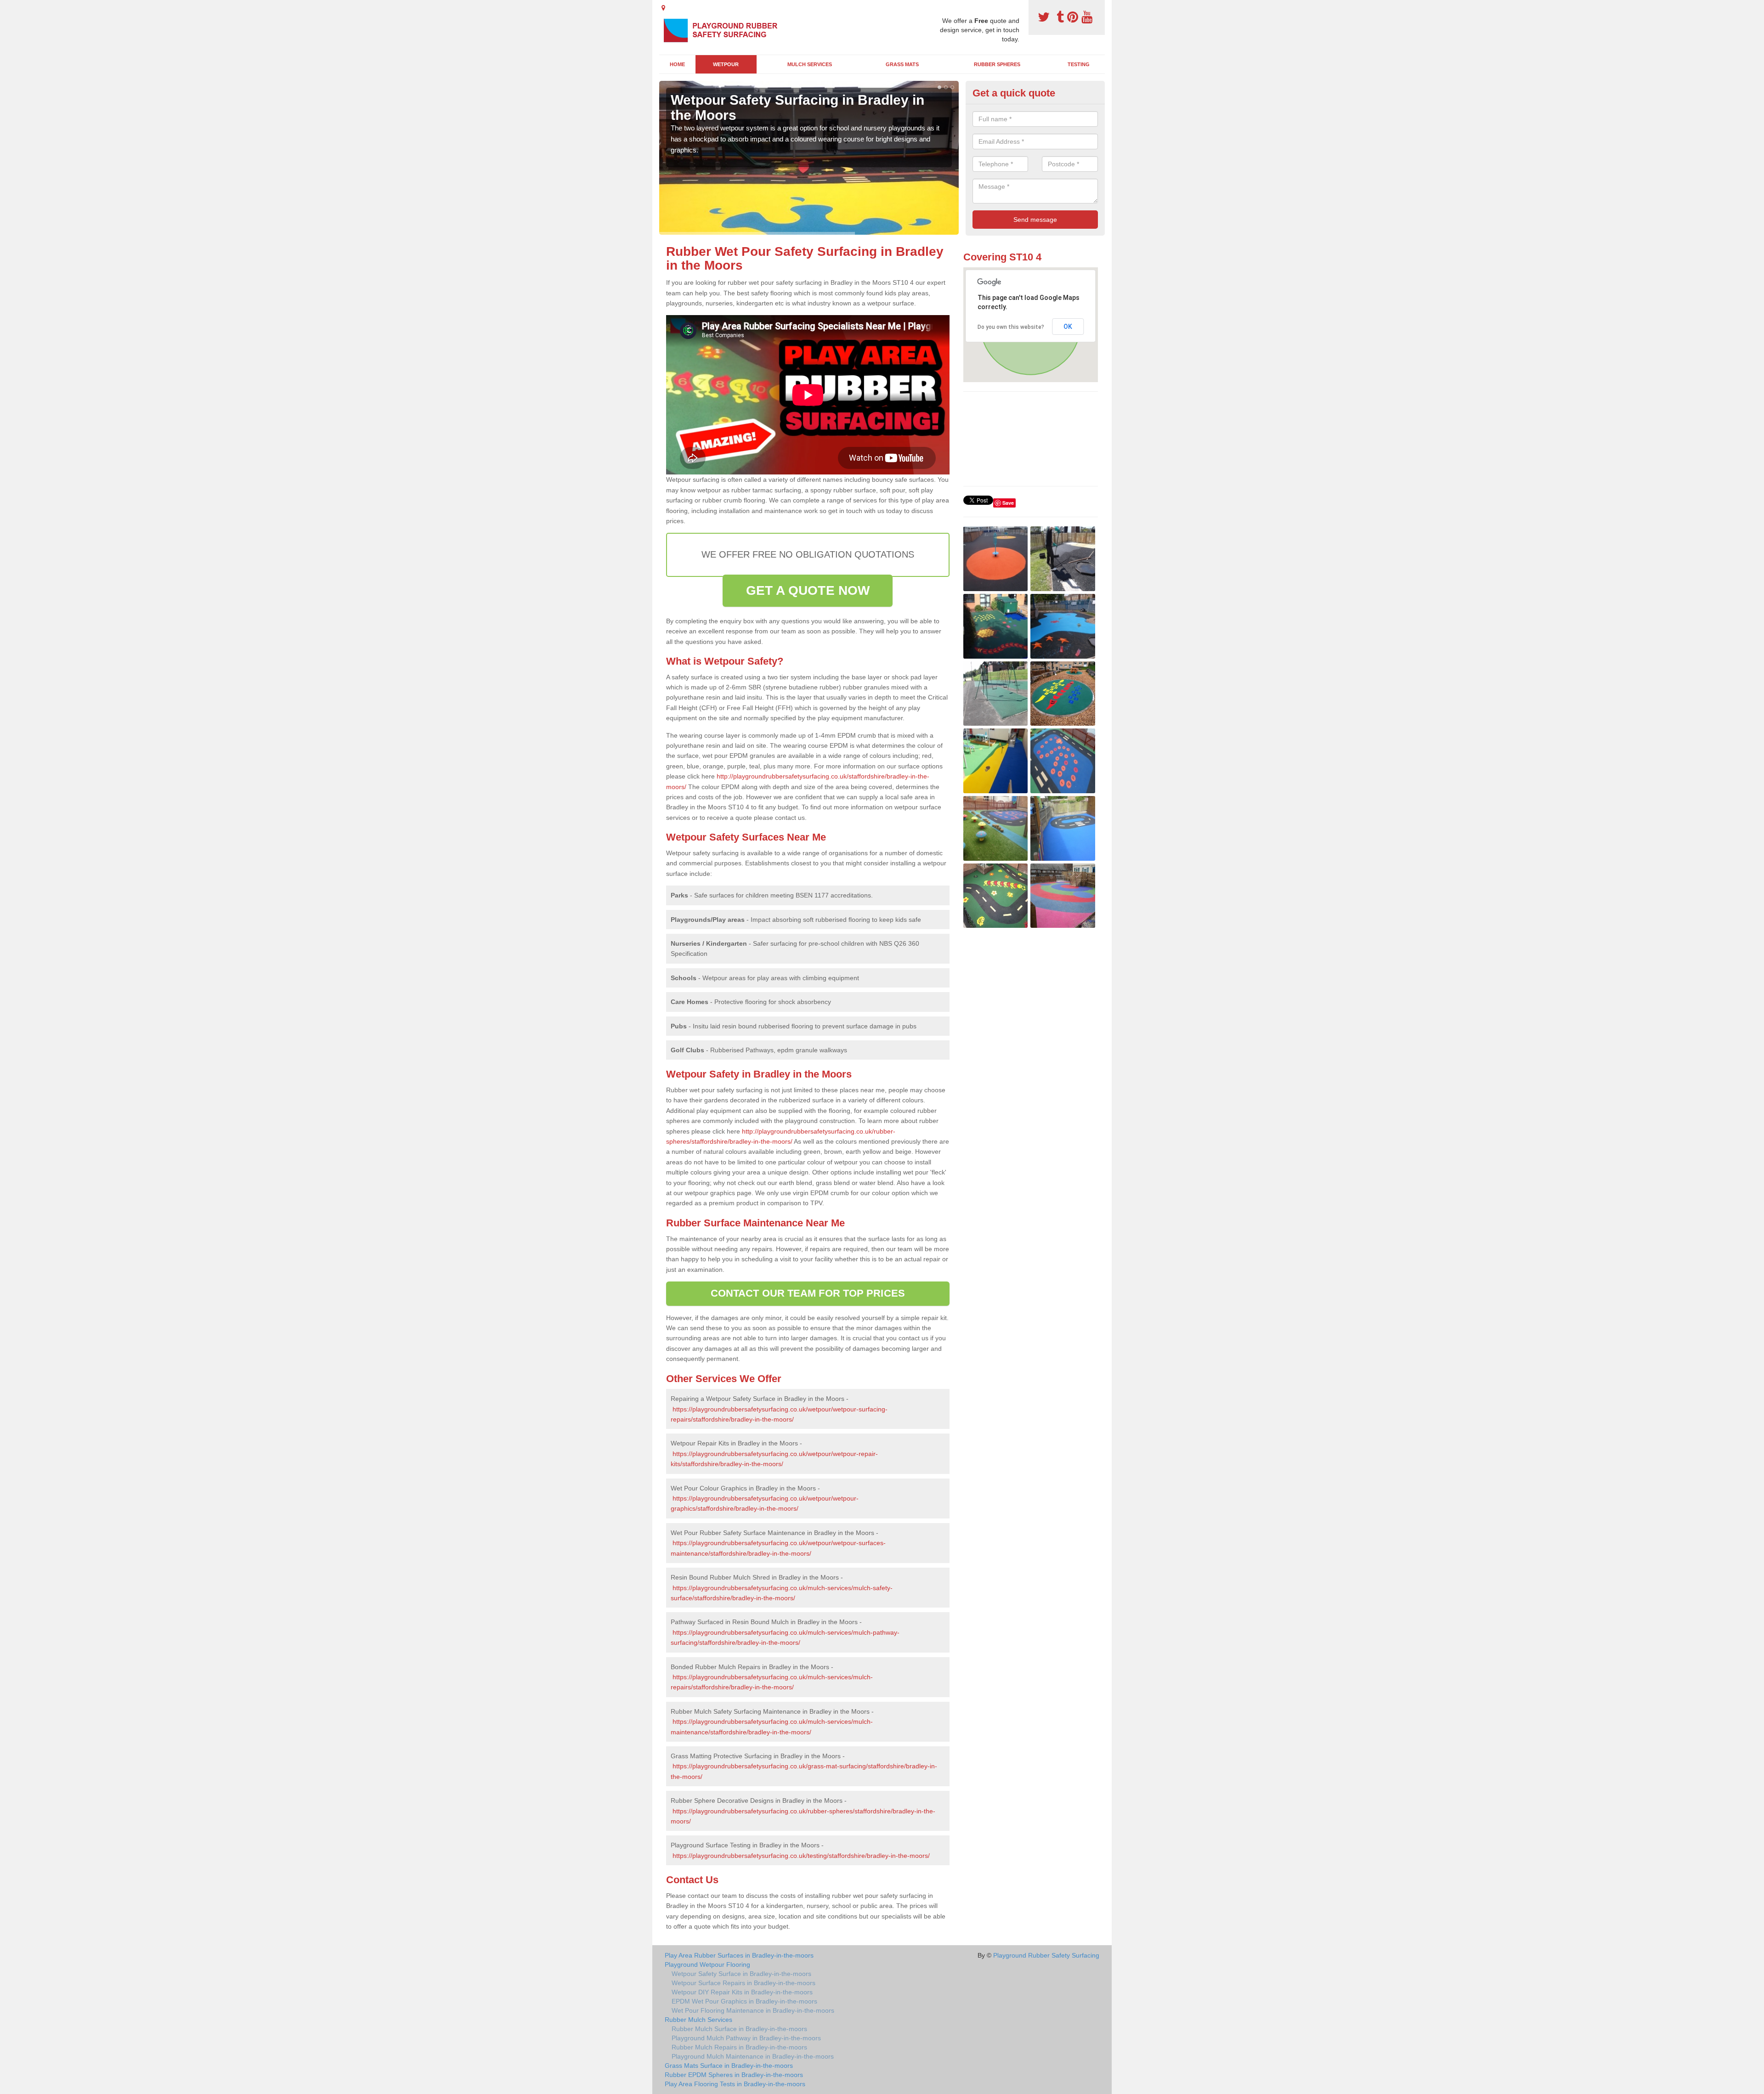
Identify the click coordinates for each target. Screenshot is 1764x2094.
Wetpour (726, 64)
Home (677, 64)
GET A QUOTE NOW (808, 590)
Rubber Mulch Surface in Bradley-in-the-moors (739, 2029)
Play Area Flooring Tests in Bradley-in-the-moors (735, 2084)
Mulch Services (810, 64)
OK (1068, 327)
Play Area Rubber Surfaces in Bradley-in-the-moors (739, 1955)
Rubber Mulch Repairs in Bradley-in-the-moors (739, 2047)
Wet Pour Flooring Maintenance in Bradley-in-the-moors (753, 2010)
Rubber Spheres (997, 64)
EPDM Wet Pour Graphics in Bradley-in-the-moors (744, 2001)
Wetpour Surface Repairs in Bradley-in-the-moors (743, 1983)
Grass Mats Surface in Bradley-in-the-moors (729, 2066)
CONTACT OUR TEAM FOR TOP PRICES (808, 1293)
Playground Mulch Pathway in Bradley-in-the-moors (746, 2038)
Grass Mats (902, 64)
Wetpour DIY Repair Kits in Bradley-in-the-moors (742, 1992)
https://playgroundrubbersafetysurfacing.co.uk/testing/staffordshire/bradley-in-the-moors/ (801, 1856)
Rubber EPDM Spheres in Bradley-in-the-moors (734, 2075)
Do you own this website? (1011, 327)
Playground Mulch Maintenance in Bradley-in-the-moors (753, 2056)
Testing (1079, 64)
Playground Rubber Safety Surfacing (1046, 1955)
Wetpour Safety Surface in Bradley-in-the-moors (741, 1974)
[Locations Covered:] (663, 8)
